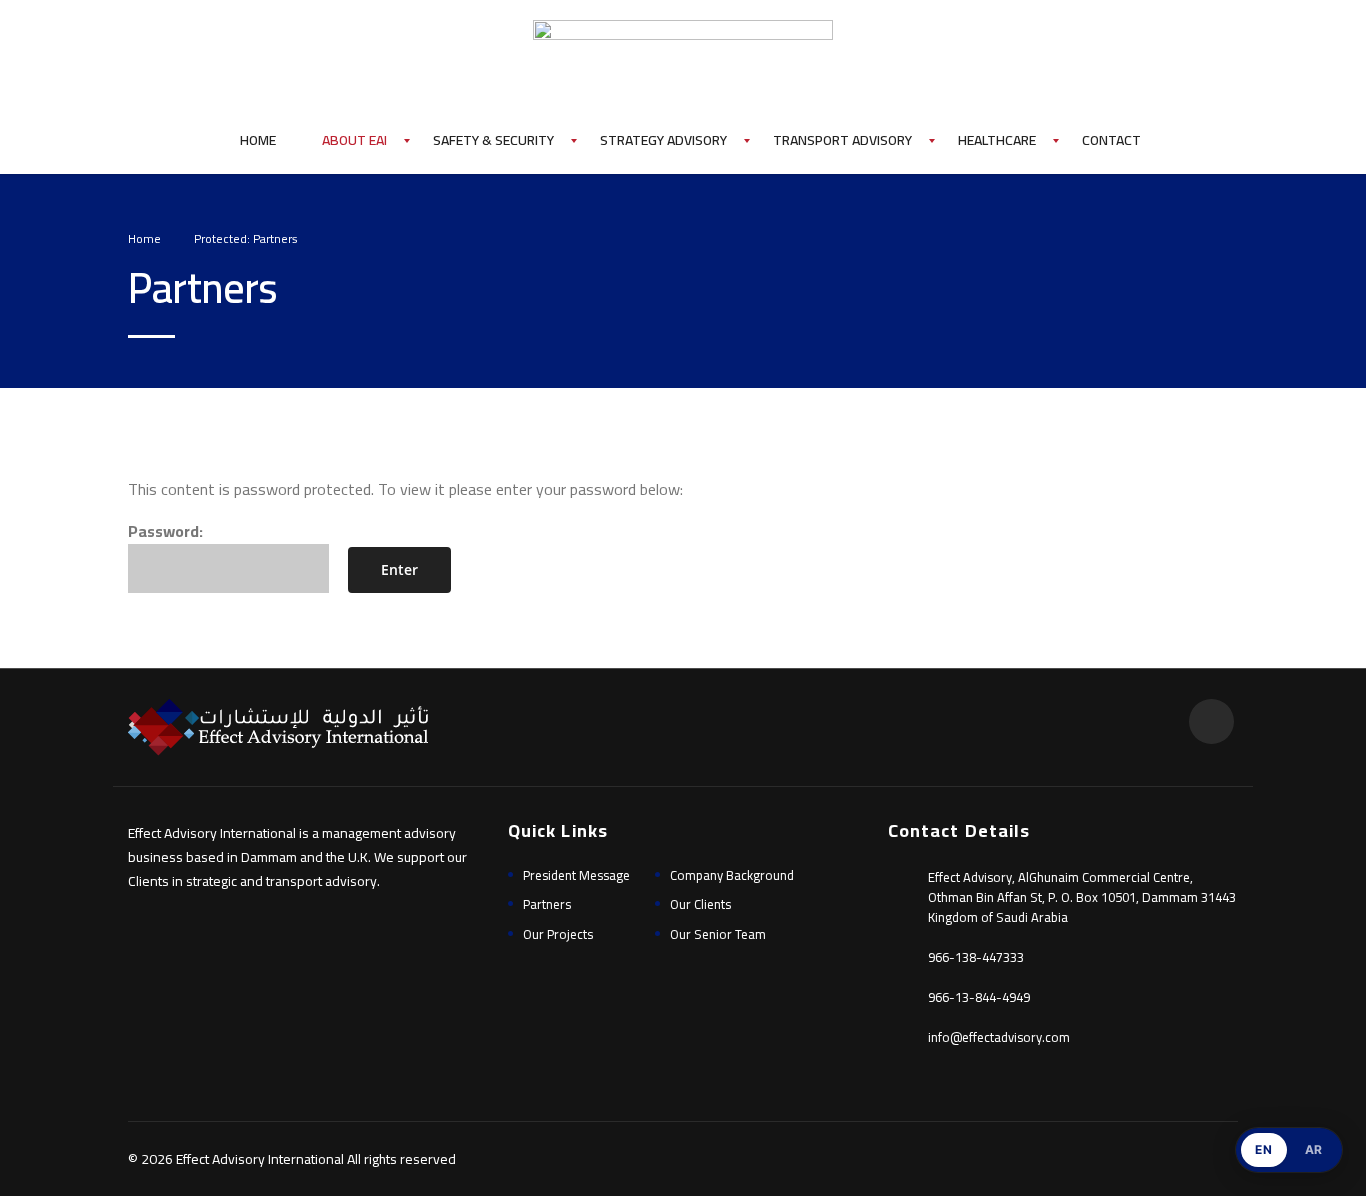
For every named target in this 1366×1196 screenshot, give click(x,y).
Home (258, 140)
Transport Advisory (842, 140)
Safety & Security (493, 140)
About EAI (354, 140)
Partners (547, 904)
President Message (576, 875)
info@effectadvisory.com (999, 1037)
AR (1314, 1149)
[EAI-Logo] (683, 46)
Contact (1111, 140)
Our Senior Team (718, 934)
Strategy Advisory (663, 140)
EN (1263, 1149)
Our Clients (700, 904)
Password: (165, 531)
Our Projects (558, 934)
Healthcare (997, 140)
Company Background (732, 875)
